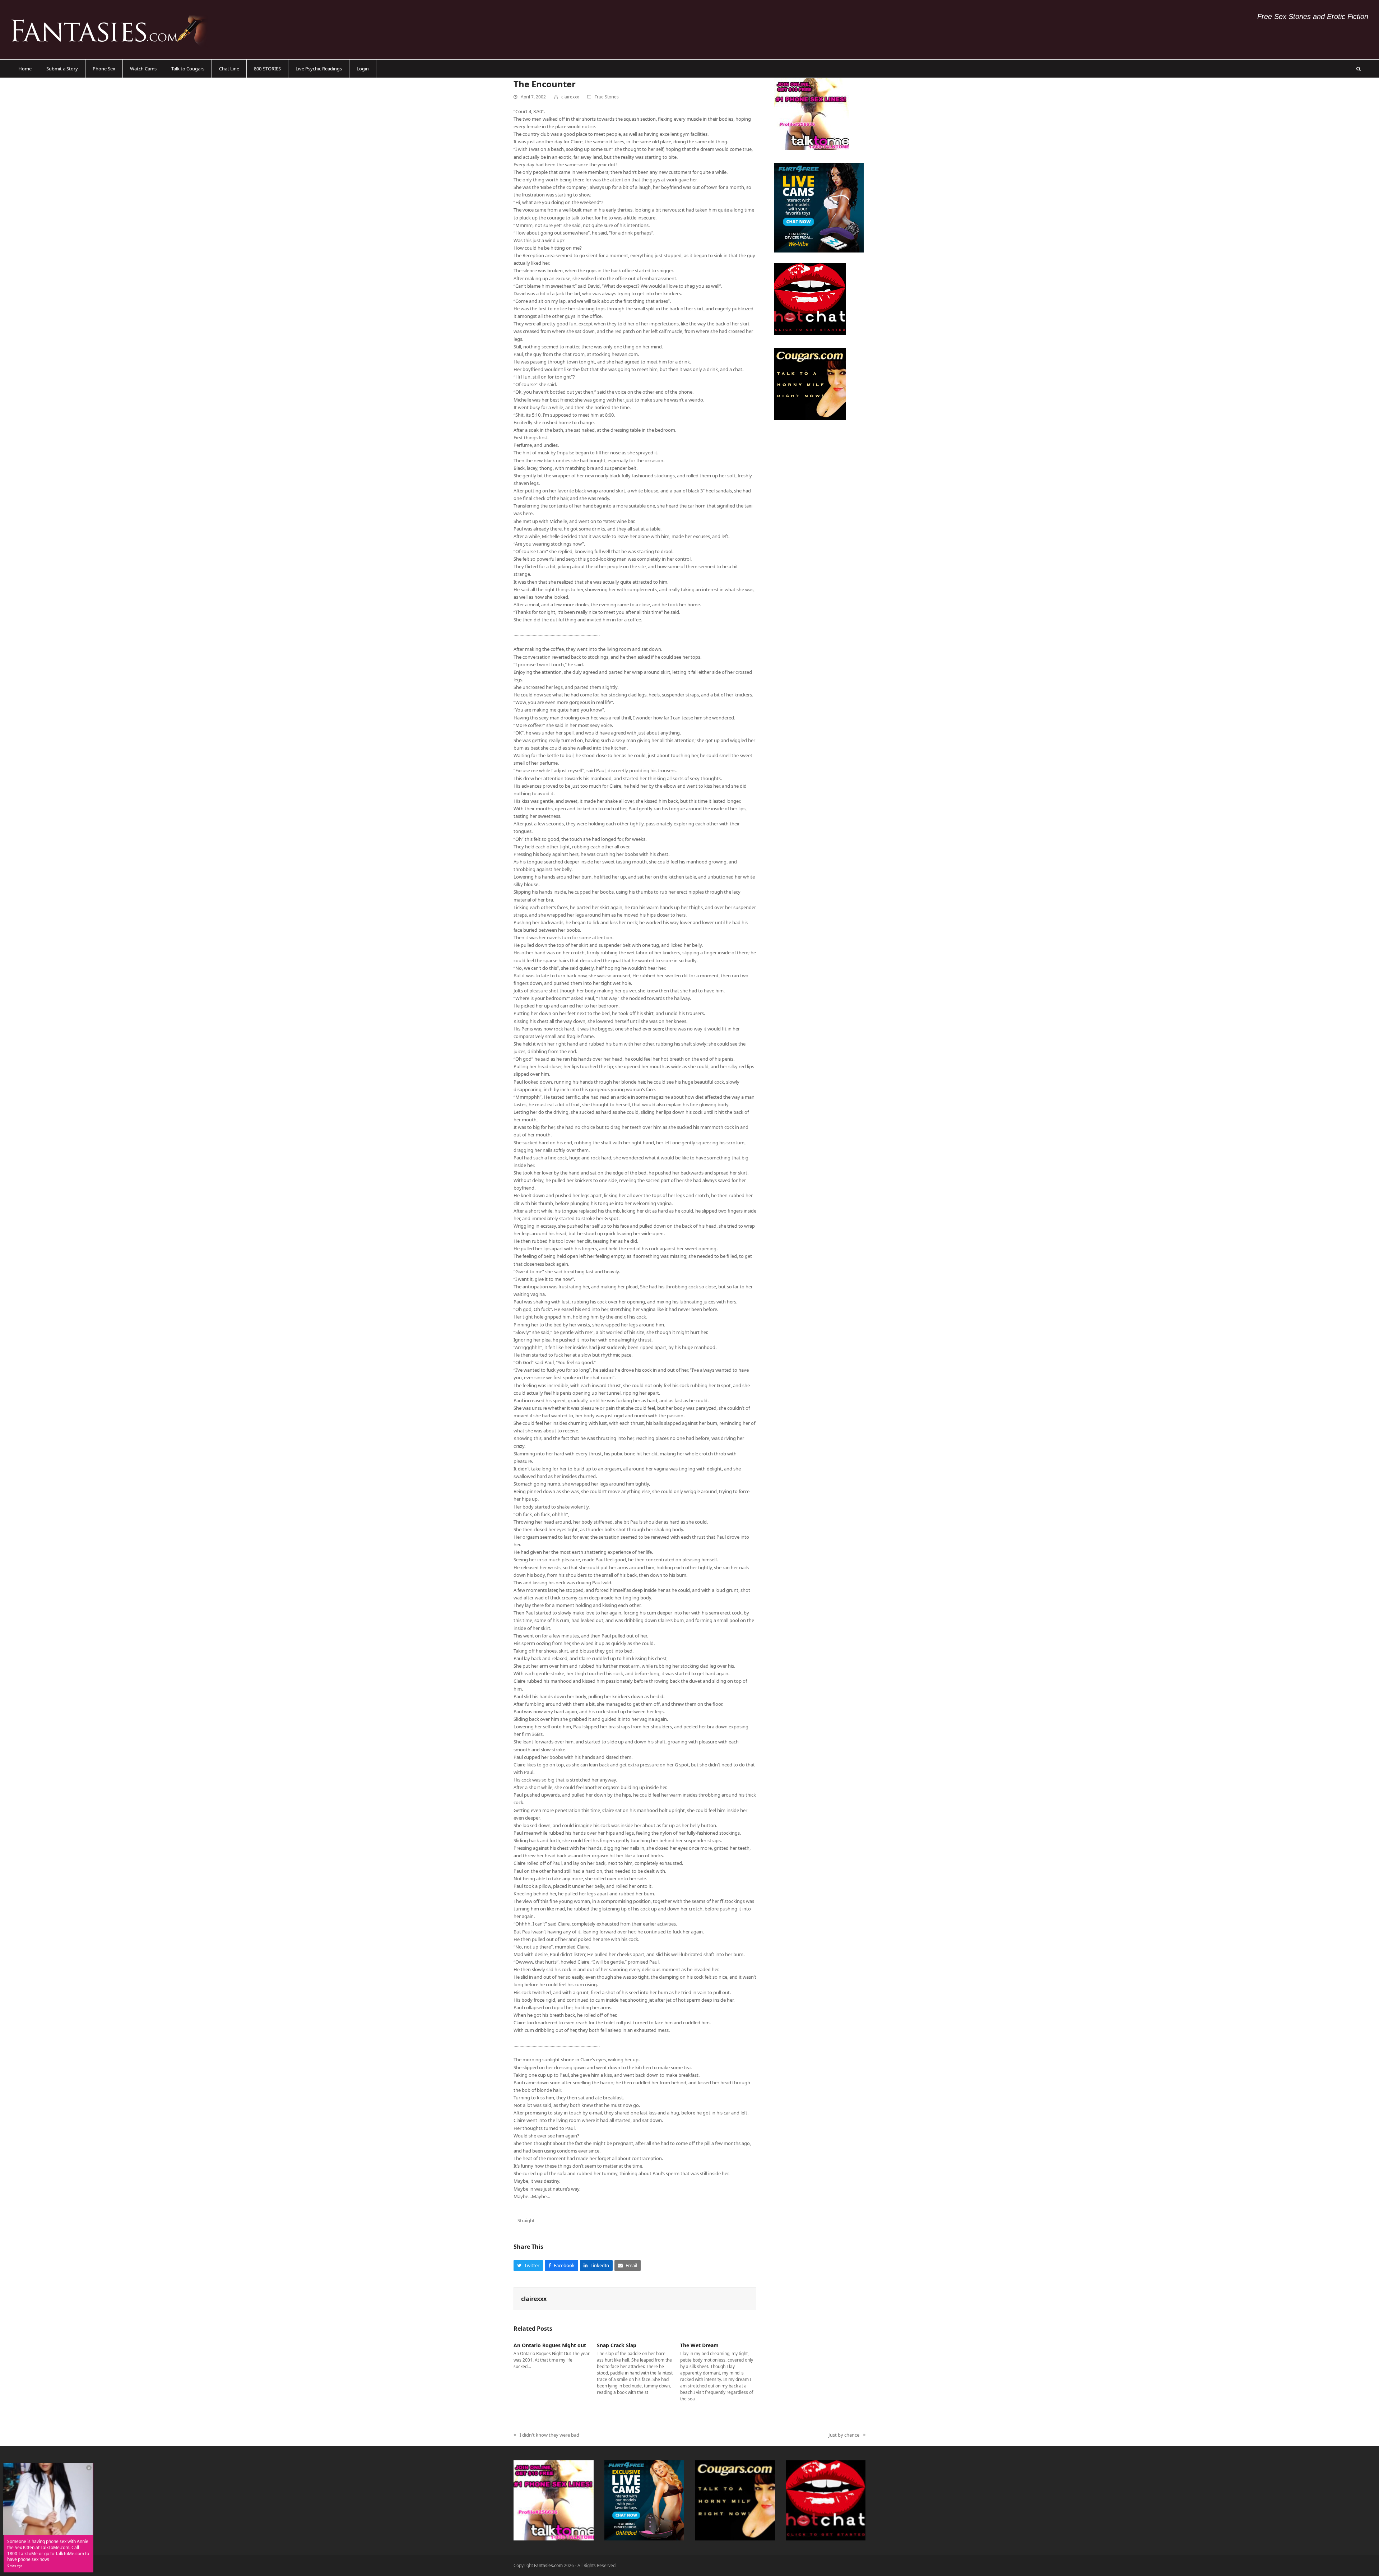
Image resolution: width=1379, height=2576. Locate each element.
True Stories (607, 97)
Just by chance (844, 2435)
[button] (1359, 69)
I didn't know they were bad (546, 2435)
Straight (526, 2220)
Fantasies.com (548, 2565)
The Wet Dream (699, 2345)
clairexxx (570, 97)
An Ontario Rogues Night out (550, 2345)
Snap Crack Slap (617, 2345)
